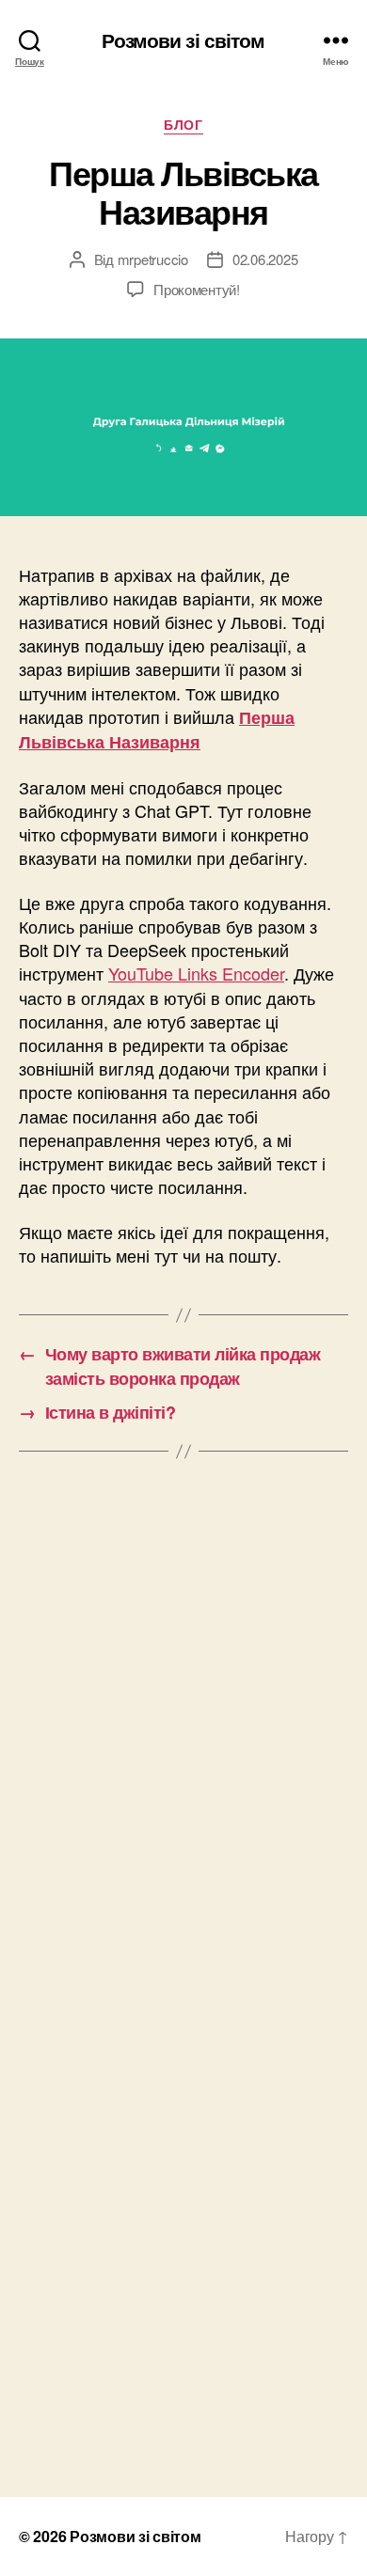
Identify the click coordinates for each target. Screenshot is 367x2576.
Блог (183, 125)
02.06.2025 (265, 259)
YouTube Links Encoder (196, 973)
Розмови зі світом (183, 40)
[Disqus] (183, 1734)
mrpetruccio (153, 259)
